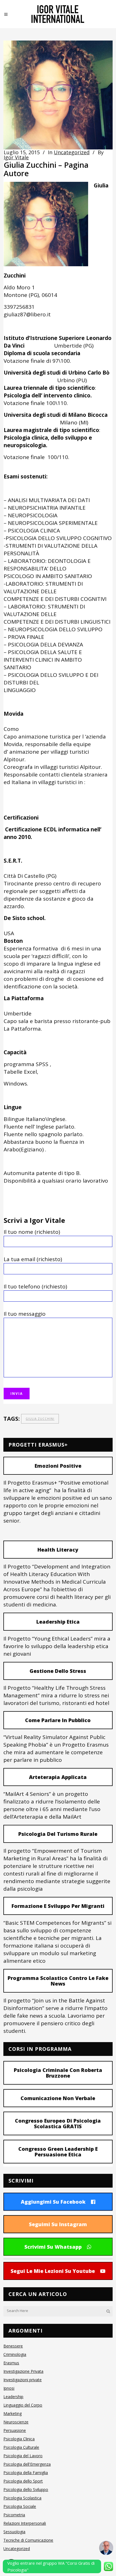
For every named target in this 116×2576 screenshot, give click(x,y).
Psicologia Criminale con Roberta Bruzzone (58, 2073)
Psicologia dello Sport (23, 2481)
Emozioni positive (58, 1466)
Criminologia (15, 2354)
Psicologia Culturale (21, 2447)
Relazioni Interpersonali (25, 2523)
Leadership (13, 2397)
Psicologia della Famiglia (26, 2473)
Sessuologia (14, 2532)
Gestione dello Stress (58, 1671)
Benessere (13, 2346)
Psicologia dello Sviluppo (26, 2489)
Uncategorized (72, 152)
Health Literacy (58, 1550)
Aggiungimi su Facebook (53, 2202)
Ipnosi (9, 2388)
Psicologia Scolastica (22, 2498)
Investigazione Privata (23, 2371)
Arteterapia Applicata (58, 1777)
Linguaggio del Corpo (23, 2405)
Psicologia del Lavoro (23, 2456)
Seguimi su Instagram (58, 2224)
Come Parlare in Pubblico (58, 1720)
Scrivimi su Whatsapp (53, 2247)
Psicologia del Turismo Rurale (58, 1834)
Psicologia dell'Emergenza (27, 2464)
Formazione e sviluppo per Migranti (58, 1906)
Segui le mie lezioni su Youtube (53, 2271)
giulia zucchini (40, 1419)
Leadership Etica (58, 1622)
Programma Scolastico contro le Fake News (58, 1981)
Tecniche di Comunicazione (28, 2540)
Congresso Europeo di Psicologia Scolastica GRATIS (58, 2123)
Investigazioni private (23, 2380)
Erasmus (11, 2363)
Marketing (13, 2413)
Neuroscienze (16, 2422)
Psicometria (14, 2515)
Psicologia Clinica (19, 2439)
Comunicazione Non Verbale (58, 2098)
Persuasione (15, 2430)
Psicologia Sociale (20, 2506)
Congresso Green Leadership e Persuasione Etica (58, 2152)
